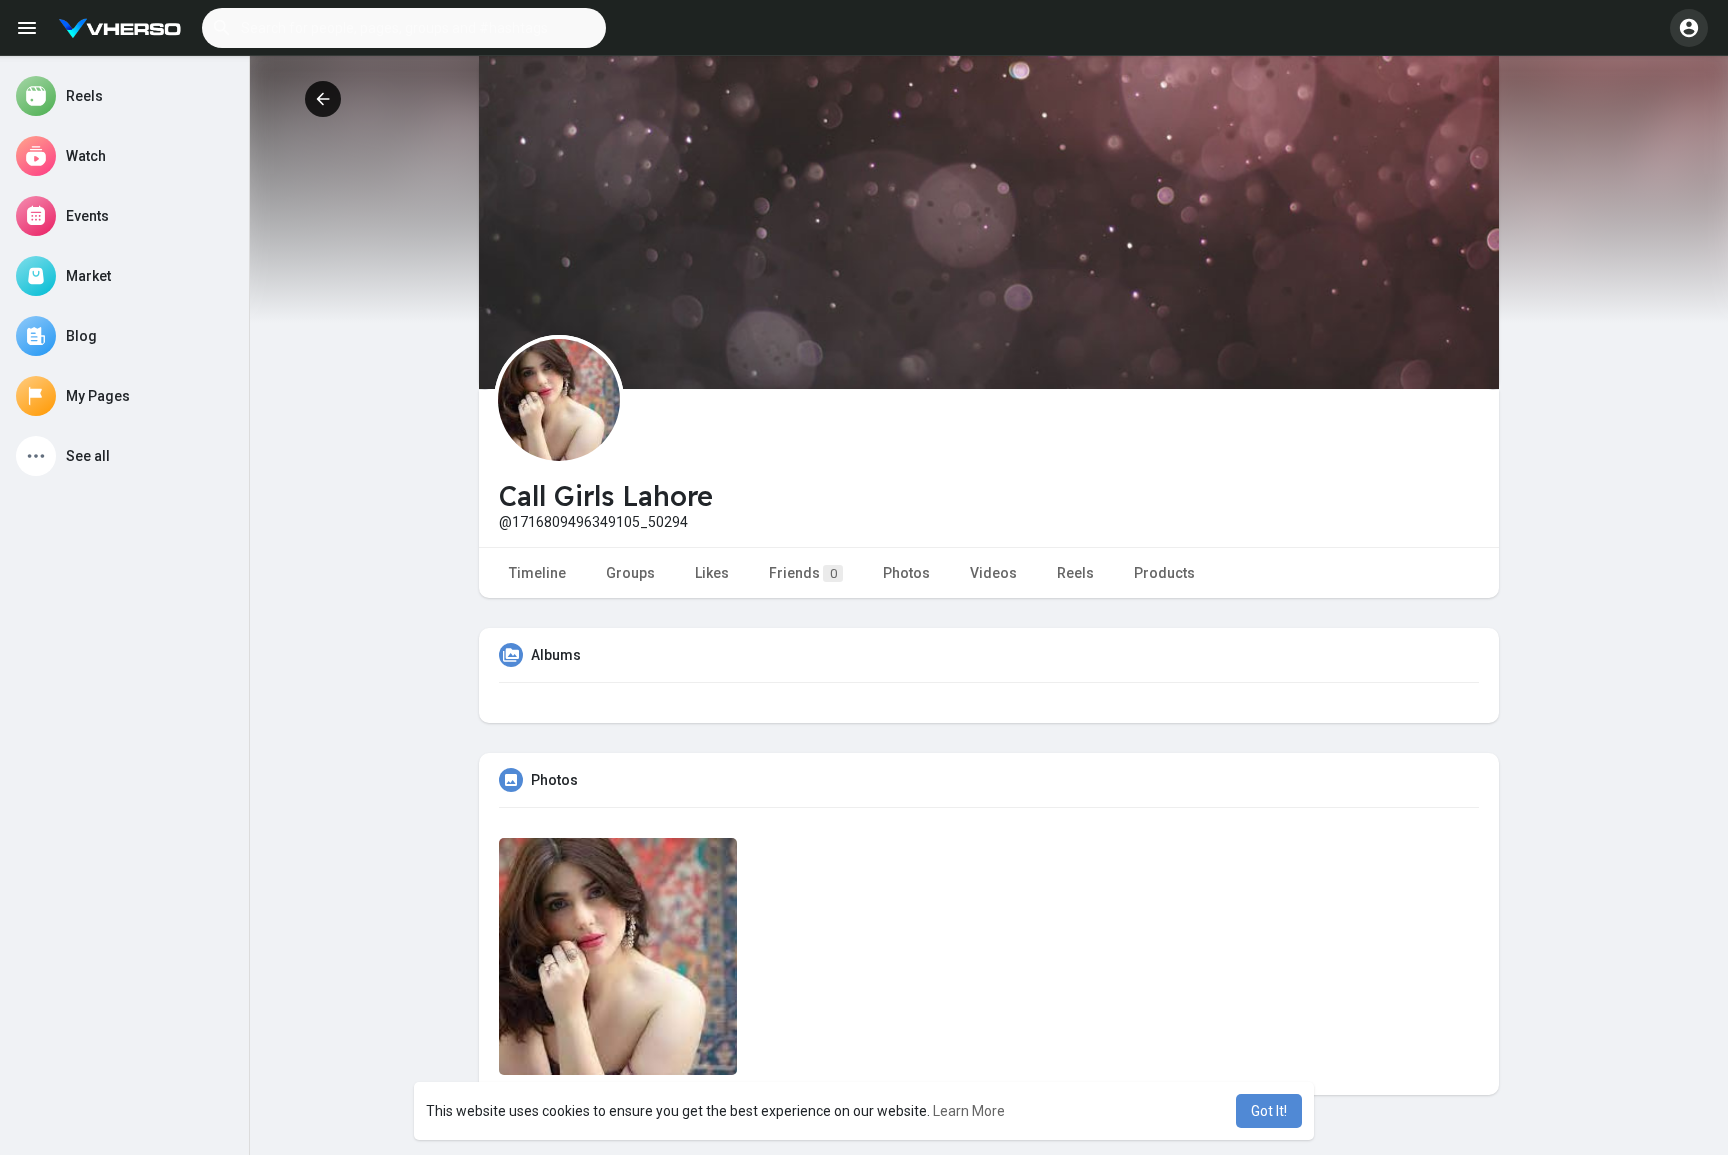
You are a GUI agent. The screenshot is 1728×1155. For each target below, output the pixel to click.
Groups (630, 573)
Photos (906, 573)
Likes (712, 573)
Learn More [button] (969, 1111)
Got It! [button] (1269, 1111)
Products (1164, 573)
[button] (404, 28)
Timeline (537, 573)
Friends (803, 573)
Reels (1075, 573)
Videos (993, 573)
